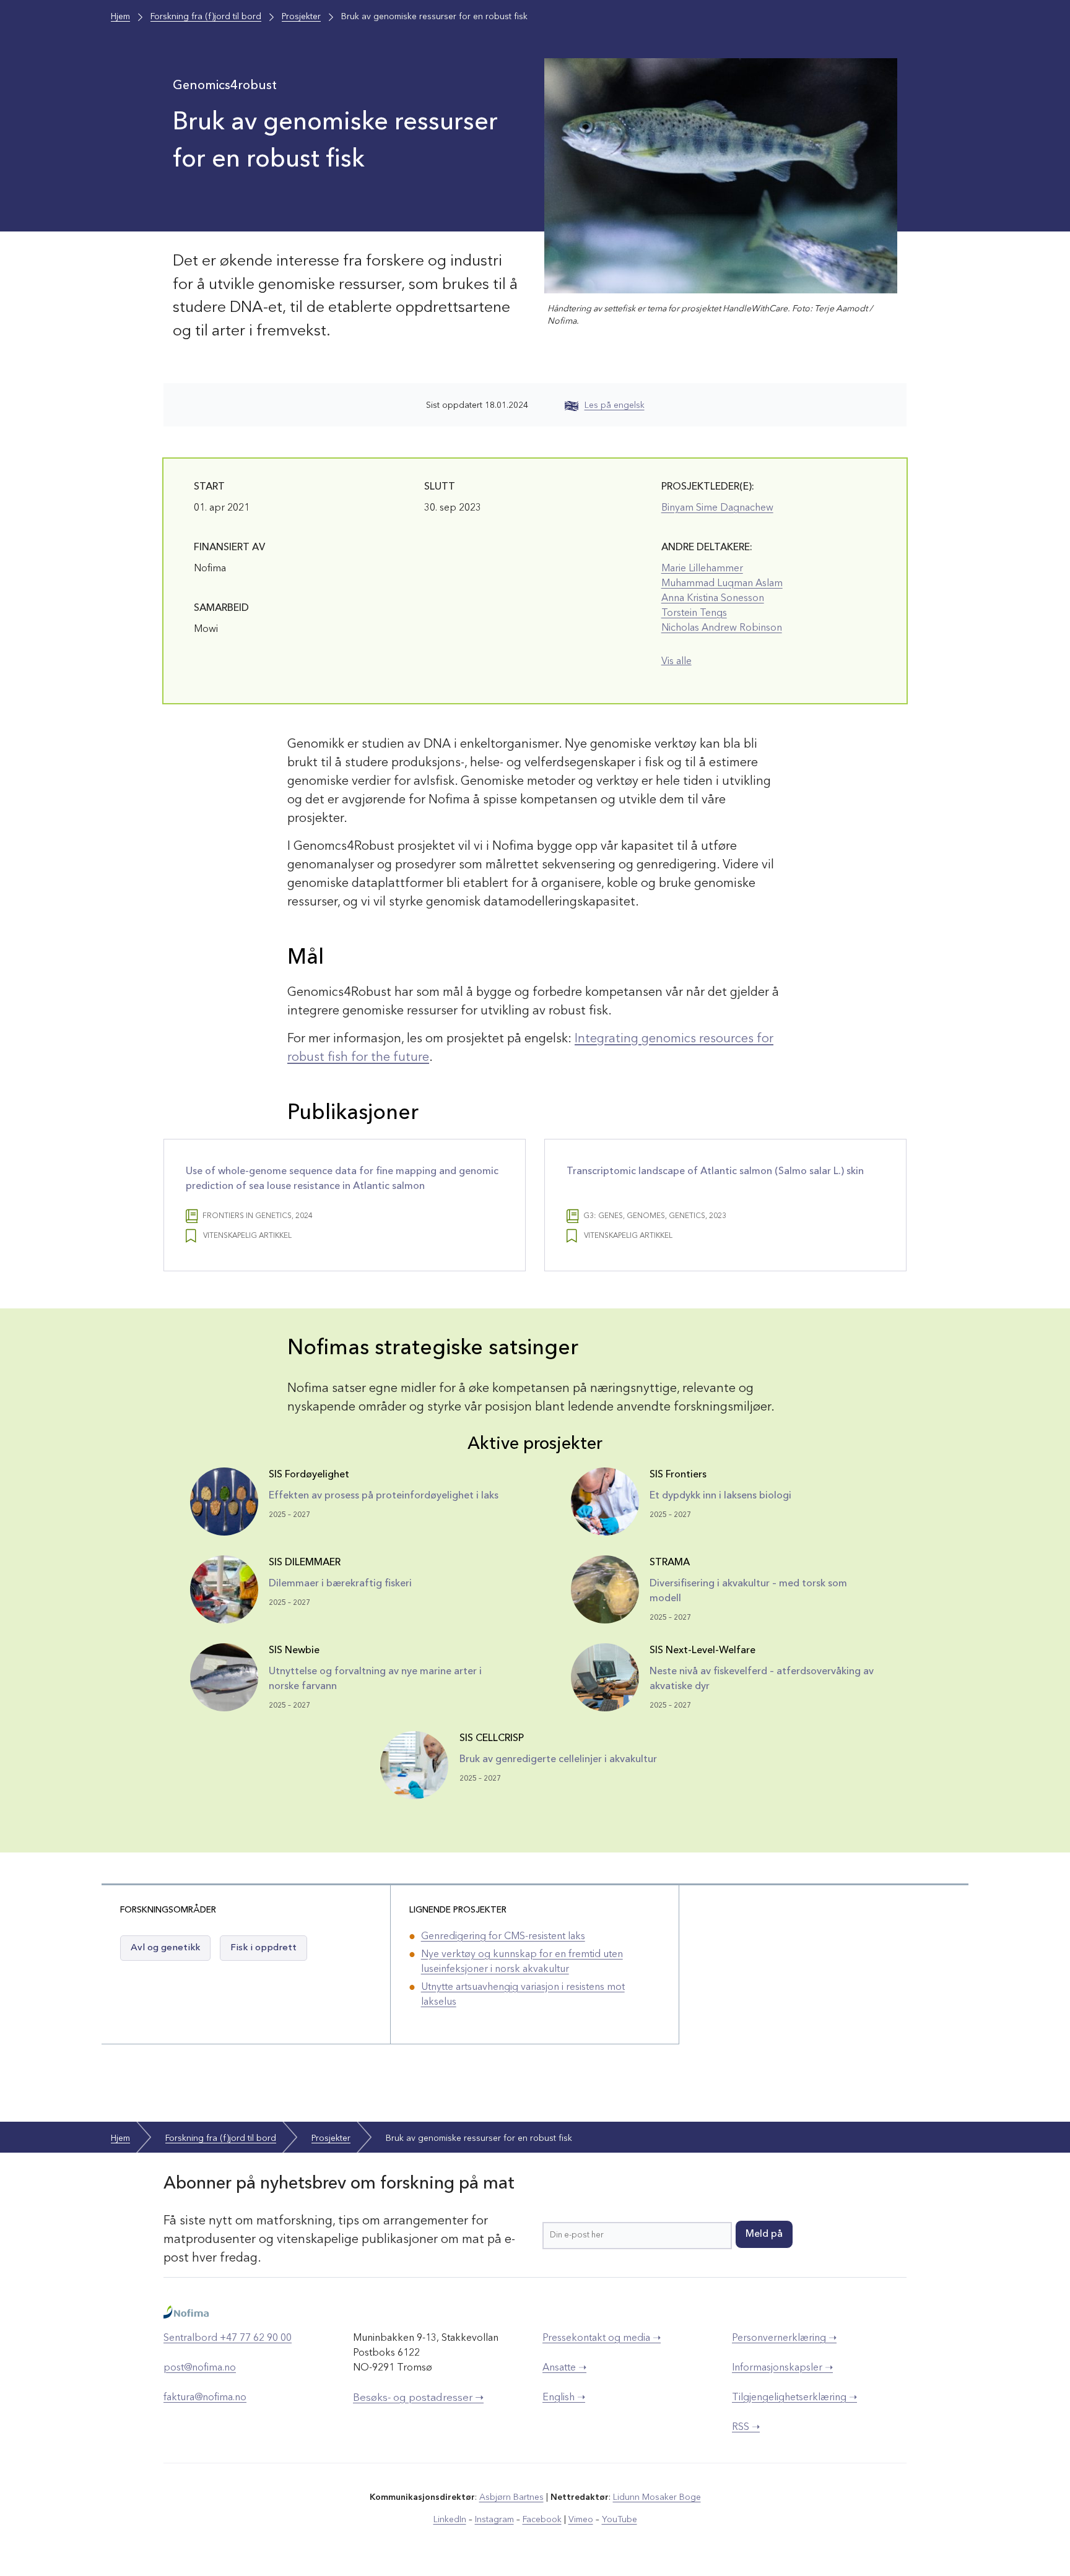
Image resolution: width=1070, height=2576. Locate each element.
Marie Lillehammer (702, 569)
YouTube (620, 2520)
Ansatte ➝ (564, 2368)
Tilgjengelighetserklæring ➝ (794, 2398)
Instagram (494, 2520)
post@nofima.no (200, 2368)
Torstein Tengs (694, 613)
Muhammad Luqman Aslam (722, 584)
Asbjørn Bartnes (511, 2497)
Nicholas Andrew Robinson (722, 628)
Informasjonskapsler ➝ (782, 2368)
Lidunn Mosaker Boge (657, 2497)
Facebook (542, 2520)
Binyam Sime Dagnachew (717, 508)
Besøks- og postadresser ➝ (418, 2398)
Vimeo (581, 2520)
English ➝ (564, 2398)
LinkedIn (450, 2520)
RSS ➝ (746, 2427)
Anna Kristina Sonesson (713, 599)
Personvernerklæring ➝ (784, 2338)
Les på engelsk (615, 405)
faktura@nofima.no (205, 2398)
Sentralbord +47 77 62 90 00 (228, 2338)
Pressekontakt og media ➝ (602, 2338)
